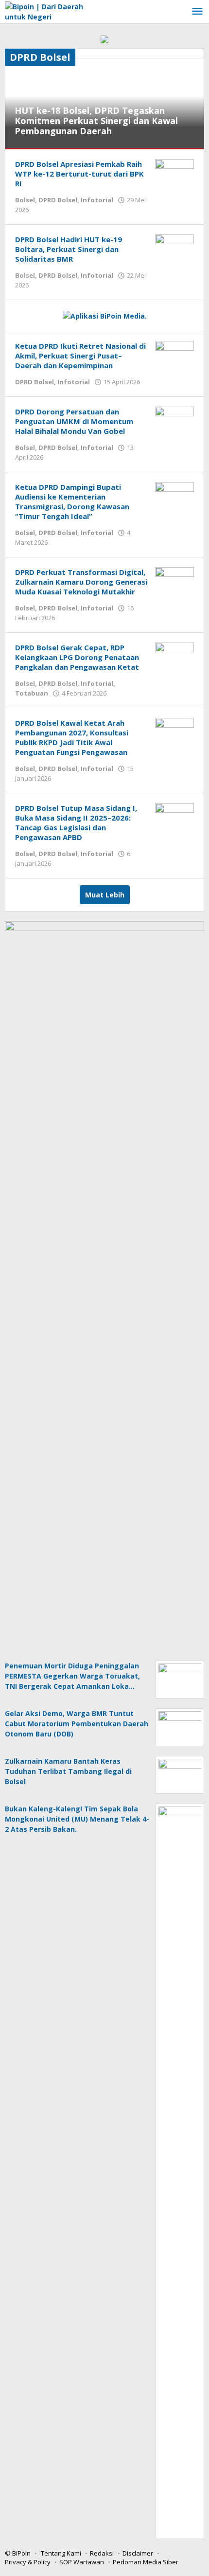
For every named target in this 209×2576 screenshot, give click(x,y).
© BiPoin (18, 2553)
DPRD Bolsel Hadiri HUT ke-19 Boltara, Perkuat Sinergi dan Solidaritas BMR (69, 249)
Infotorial (97, 200)
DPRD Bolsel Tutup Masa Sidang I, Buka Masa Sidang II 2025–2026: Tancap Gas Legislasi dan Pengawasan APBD (76, 823)
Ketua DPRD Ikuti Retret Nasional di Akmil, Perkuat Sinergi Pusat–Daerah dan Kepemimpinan (80, 356)
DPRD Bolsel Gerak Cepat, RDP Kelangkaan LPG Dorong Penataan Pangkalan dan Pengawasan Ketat (77, 657)
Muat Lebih (105, 895)
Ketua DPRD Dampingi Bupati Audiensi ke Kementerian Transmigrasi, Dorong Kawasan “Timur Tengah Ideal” (72, 501)
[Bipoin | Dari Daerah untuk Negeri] (49, 11)
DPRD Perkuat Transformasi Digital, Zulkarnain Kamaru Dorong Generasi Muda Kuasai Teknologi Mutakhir (81, 582)
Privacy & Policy (28, 2562)
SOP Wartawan (82, 2562)
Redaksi (102, 2553)
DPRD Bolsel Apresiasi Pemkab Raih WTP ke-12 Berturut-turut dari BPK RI (79, 174)
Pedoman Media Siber (146, 2562)
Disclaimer (138, 2553)
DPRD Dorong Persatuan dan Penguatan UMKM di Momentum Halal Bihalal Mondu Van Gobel (74, 421)
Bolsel (25, 200)
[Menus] (197, 12)
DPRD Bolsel (58, 200)
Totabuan (32, 693)
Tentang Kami (61, 2553)
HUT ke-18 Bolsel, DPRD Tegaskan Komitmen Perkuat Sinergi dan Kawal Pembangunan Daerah (96, 121)
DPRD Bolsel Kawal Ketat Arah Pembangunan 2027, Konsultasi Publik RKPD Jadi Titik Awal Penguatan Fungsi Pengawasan (72, 737)
